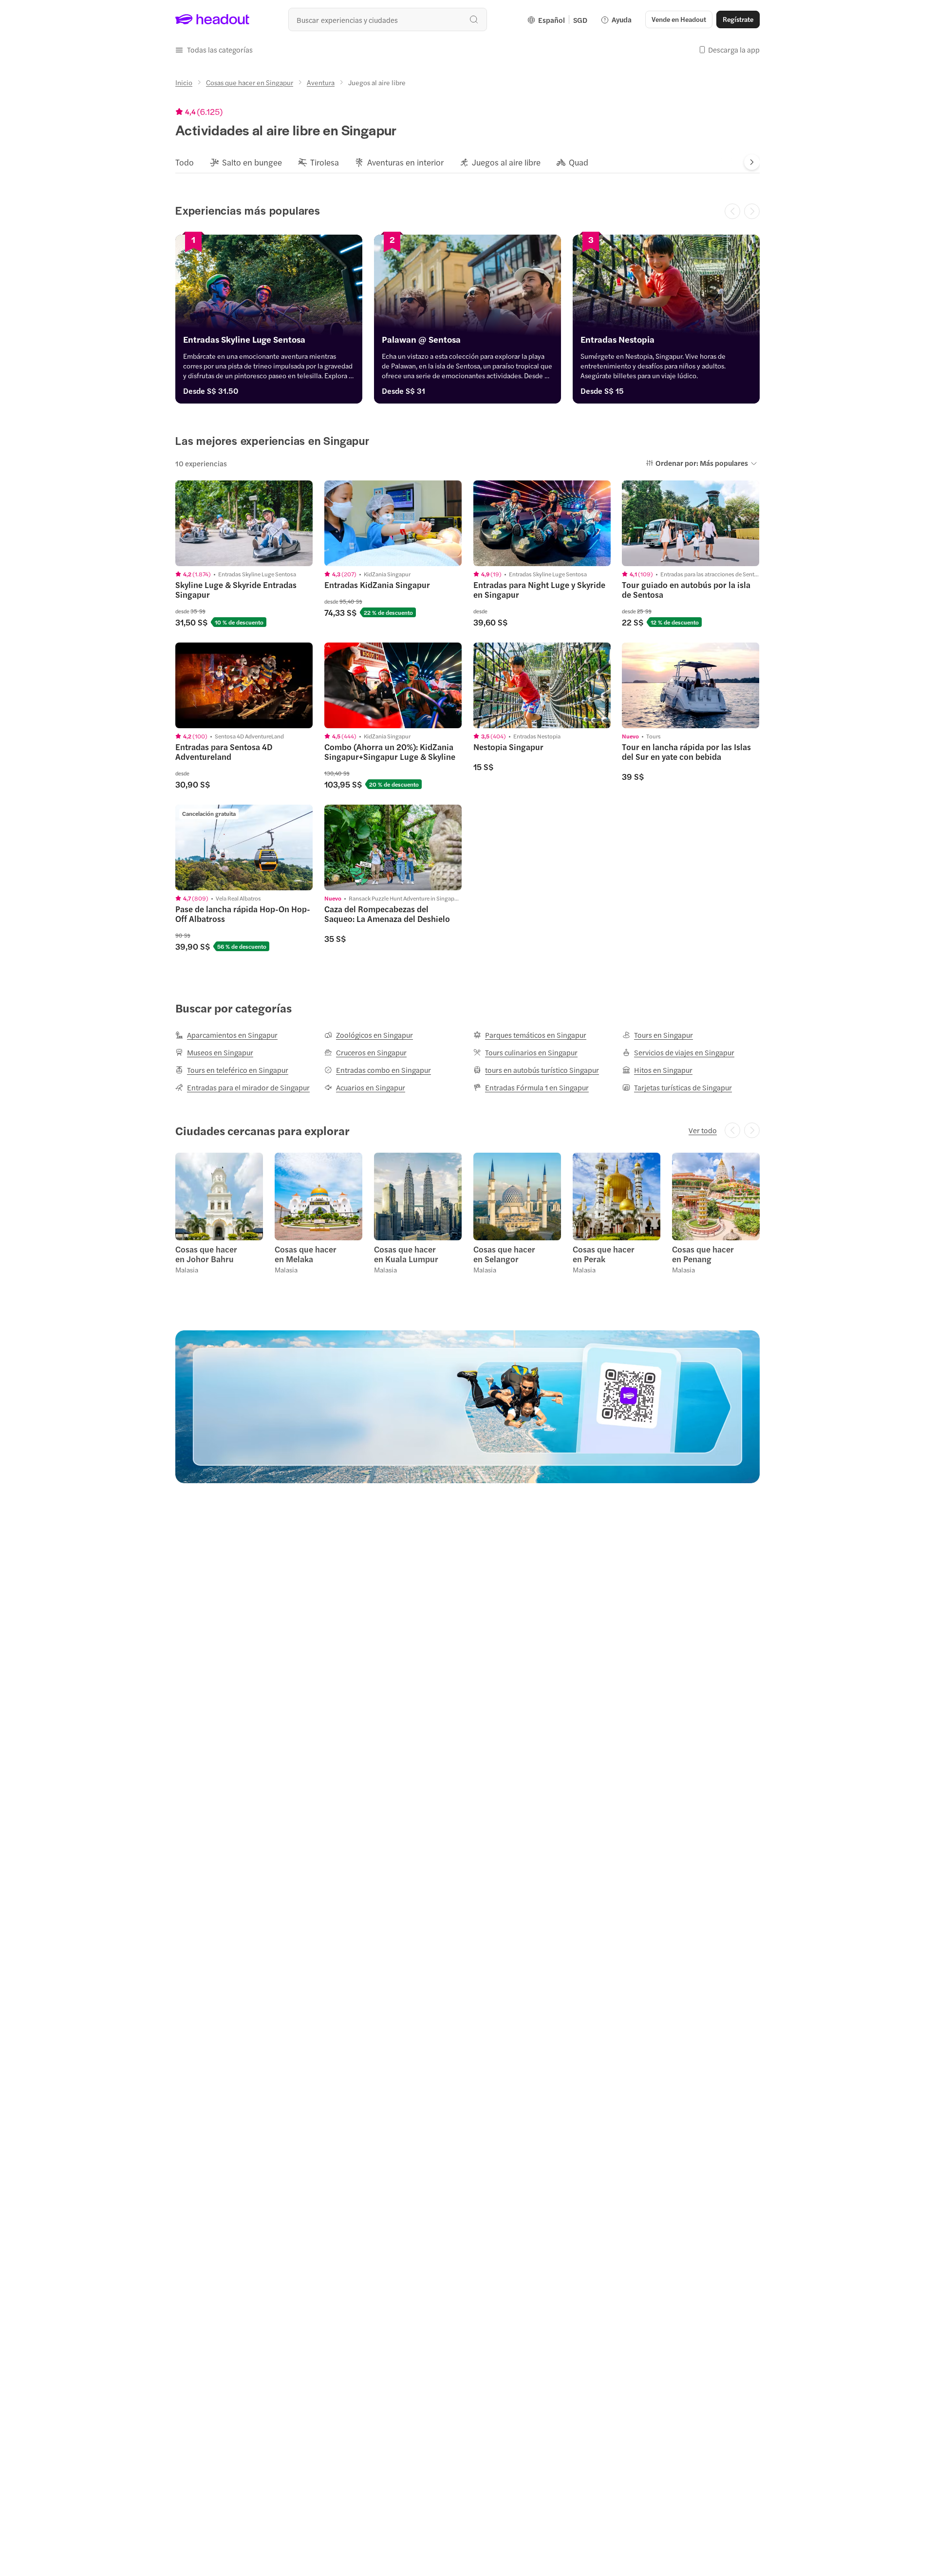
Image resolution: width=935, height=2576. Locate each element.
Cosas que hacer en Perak (604, 1254)
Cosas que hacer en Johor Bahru (206, 1254)
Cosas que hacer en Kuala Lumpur (406, 1254)
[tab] (185, 162)
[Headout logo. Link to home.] (213, 19)
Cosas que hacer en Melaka (306, 1254)
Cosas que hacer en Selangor (504, 1254)
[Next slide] (752, 162)
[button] (214, 50)
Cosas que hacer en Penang (703, 1254)
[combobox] (388, 19)
